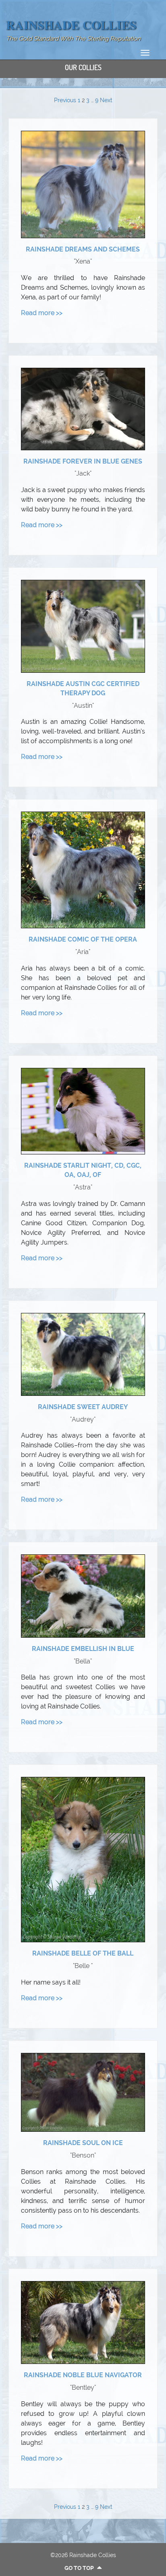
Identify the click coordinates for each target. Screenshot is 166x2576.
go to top (80, 2568)
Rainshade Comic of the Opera (83, 939)
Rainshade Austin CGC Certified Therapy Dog (83, 688)
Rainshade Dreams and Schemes (83, 249)
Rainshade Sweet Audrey (83, 1407)
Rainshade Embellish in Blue (83, 1649)
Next (106, 100)
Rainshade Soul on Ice (83, 2143)
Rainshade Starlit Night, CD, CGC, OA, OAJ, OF (83, 1170)
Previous (65, 100)
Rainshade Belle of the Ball (83, 1953)
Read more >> (42, 313)
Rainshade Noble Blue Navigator (83, 2375)
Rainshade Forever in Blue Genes (83, 461)
